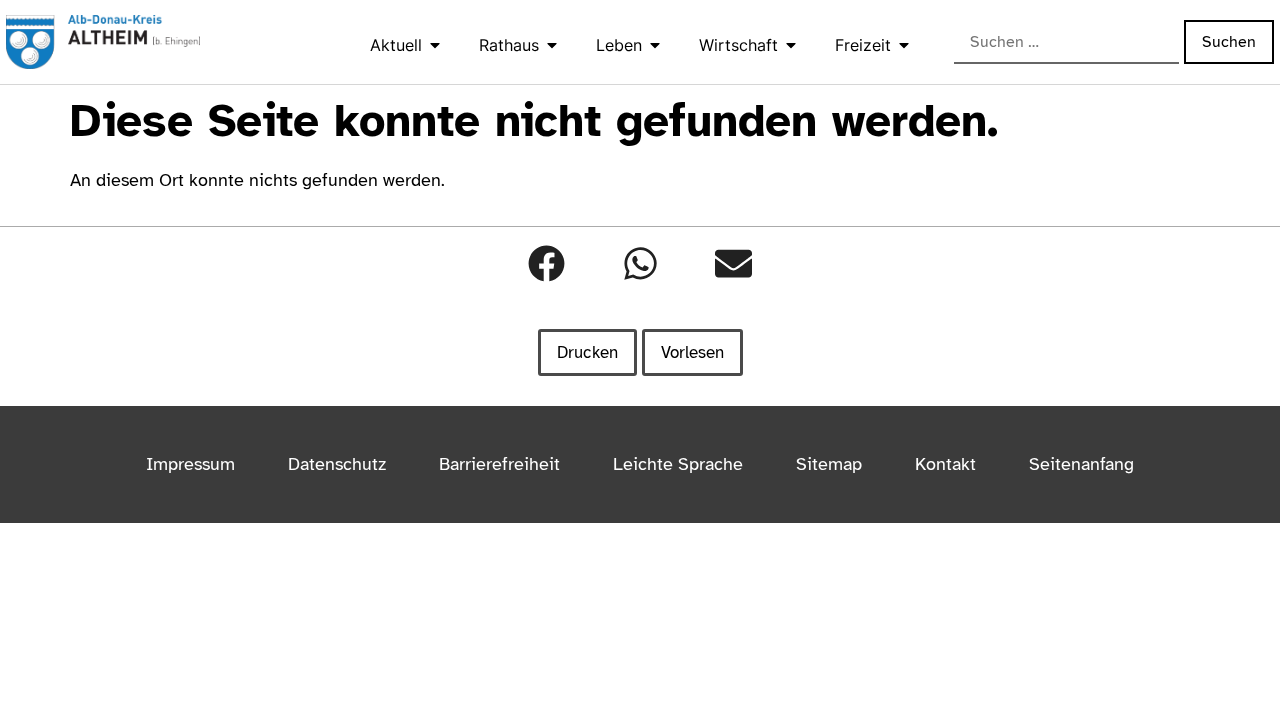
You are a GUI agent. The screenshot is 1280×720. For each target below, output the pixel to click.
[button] (546, 263)
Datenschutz (337, 464)
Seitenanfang (1081, 464)
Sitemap (829, 464)
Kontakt (945, 464)
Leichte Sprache (678, 464)
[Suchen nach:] (1066, 43)
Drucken (587, 352)
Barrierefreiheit (499, 464)
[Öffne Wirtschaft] (791, 45)
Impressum (190, 464)
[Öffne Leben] (655, 45)
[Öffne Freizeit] (904, 45)
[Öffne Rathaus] (552, 45)
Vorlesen (692, 352)
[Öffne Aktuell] (435, 45)
